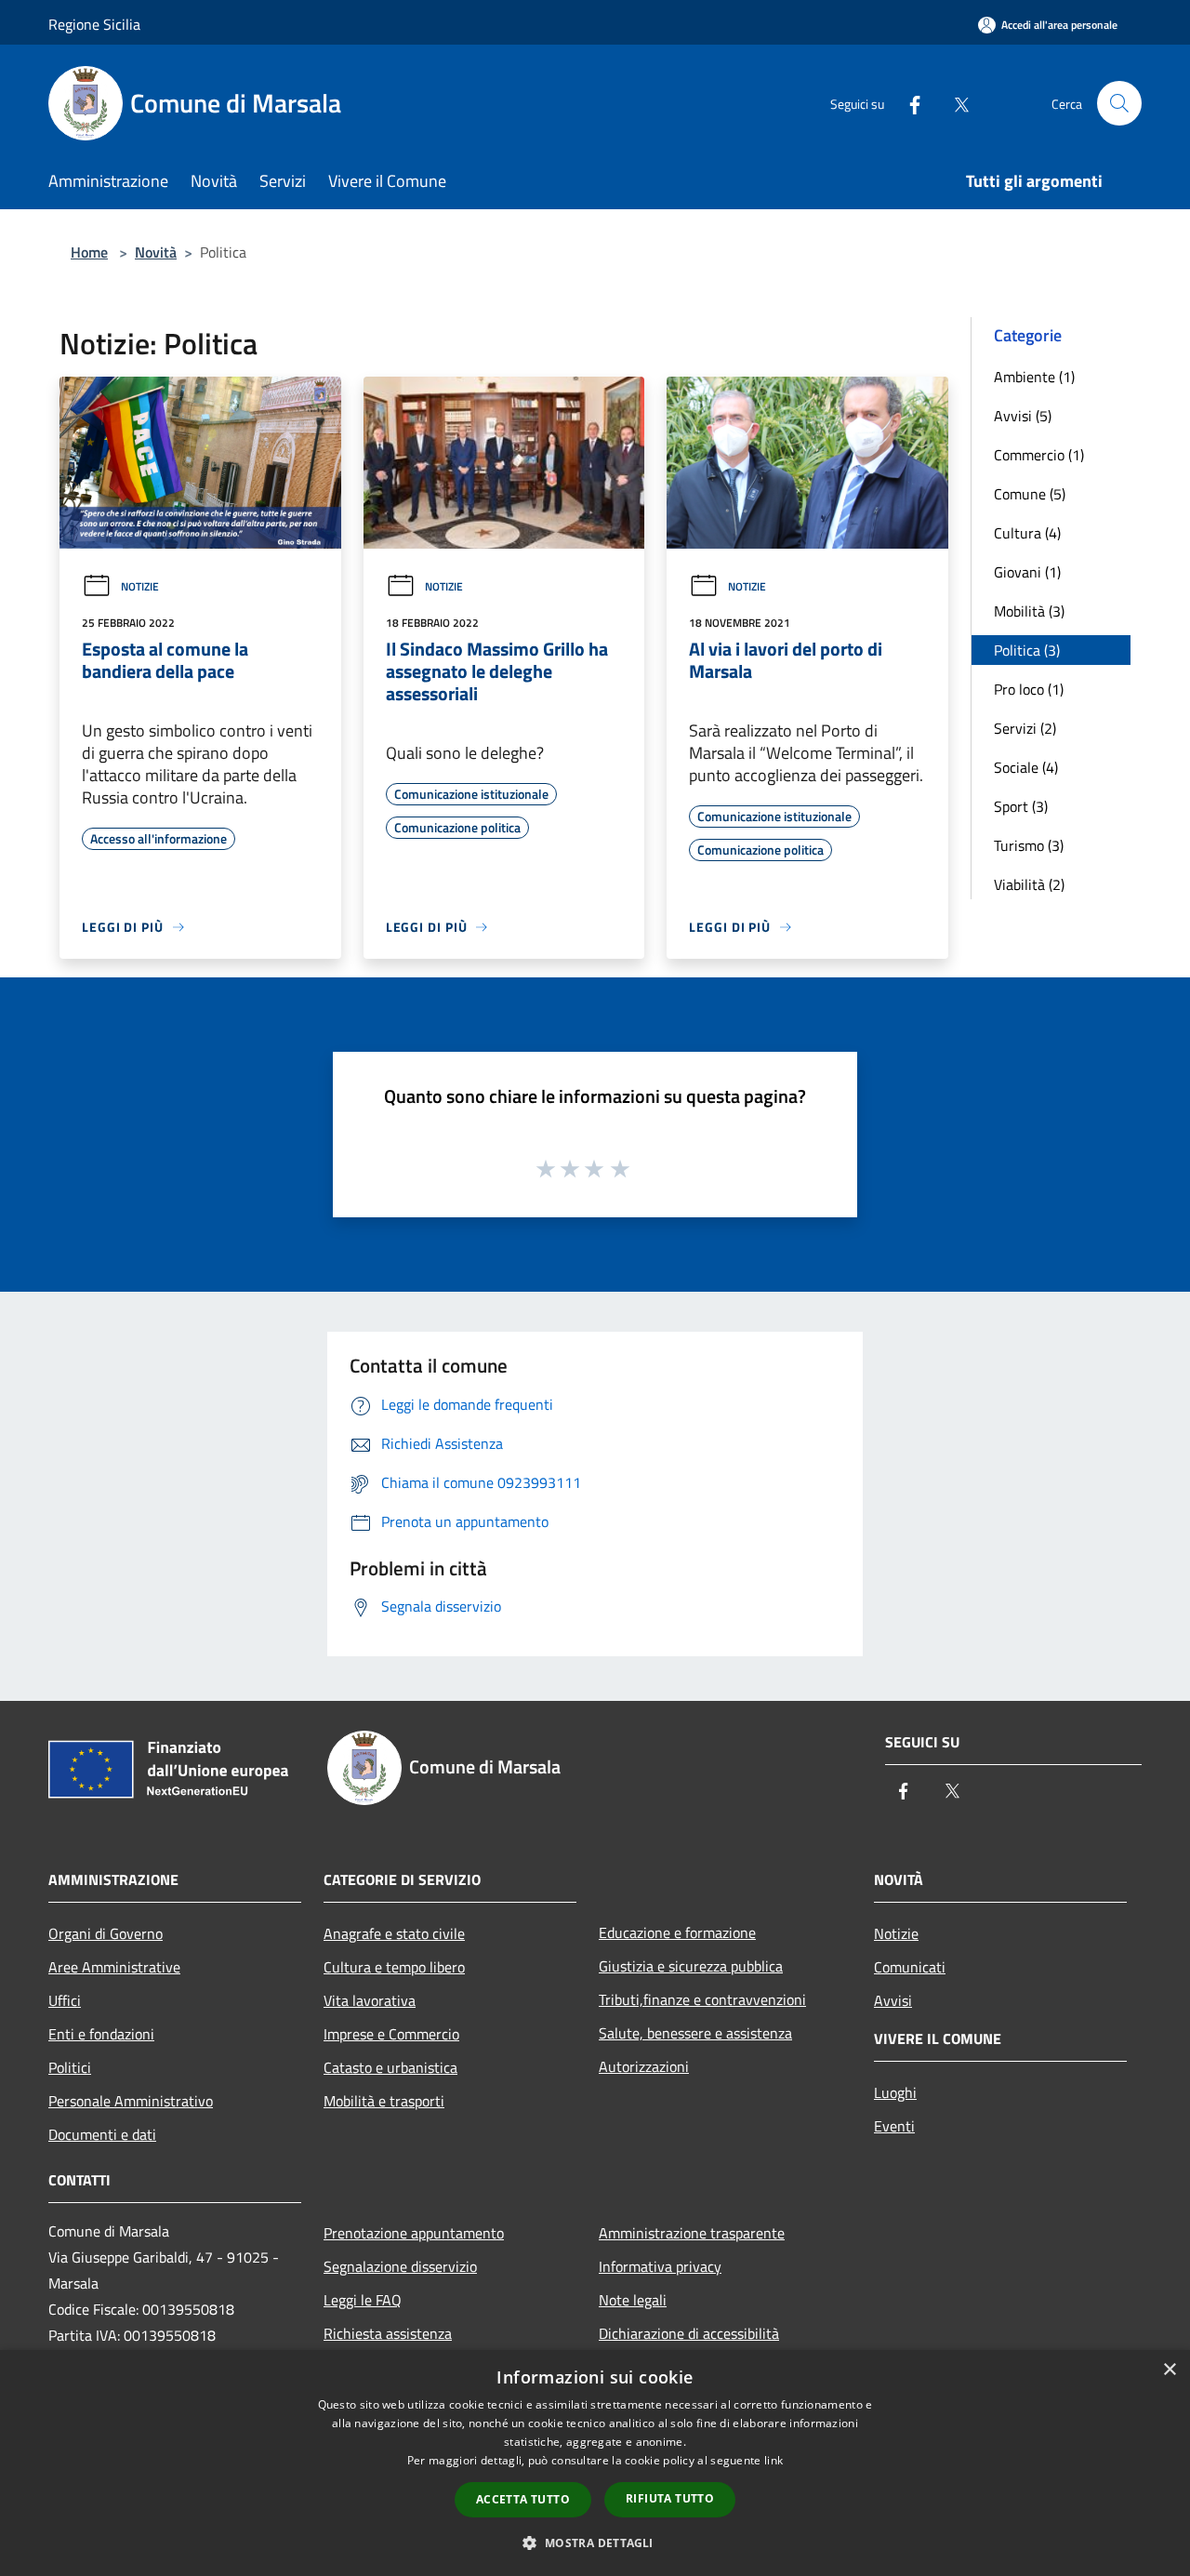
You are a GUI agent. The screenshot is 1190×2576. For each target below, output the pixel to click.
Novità (156, 252)
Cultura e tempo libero (394, 1967)
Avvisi (893, 2000)
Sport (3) (1021, 806)
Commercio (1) (1039, 455)
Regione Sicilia (94, 24)
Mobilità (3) (1029, 611)
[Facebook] (907, 103)
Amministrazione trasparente (692, 2233)
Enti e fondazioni (101, 2034)
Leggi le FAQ (363, 2300)
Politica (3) (1027, 650)
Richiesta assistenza (388, 2333)
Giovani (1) (1027, 572)
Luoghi (895, 2092)
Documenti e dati (102, 2134)
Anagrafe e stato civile (394, 1933)
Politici (70, 2067)
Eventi (894, 2126)
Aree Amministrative (114, 1967)
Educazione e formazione (677, 1932)
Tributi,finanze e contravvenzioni (702, 1999)
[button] (595, 2543)
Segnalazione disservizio (400, 2266)
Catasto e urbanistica (390, 2067)
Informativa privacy (660, 2266)
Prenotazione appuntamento (414, 2233)
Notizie (140, 586)
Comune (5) (1030, 494)
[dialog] (595, 2463)
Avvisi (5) (1023, 416)
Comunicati (910, 1967)
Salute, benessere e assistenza (695, 2033)
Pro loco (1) (1029, 689)
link (773, 2460)
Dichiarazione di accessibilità (689, 2333)
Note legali (633, 2300)
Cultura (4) (1027, 533)
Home (89, 252)
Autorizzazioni (644, 2066)
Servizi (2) (1025, 728)
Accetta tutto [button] (523, 2499)
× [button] (1169, 2370)
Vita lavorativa (370, 2000)
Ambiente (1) (1034, 377)
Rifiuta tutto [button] (670, 2498)
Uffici (65, 2000)
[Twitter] (954, 103)
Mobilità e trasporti (384, 2101)
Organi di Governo (106, 1933)
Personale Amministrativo (131, 2101)
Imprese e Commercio (391, 2034)
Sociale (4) (1026, 767)
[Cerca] (1119, 103)
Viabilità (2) (1029, 884)
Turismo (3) (1029, 845)
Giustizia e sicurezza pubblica (691, 1966)
